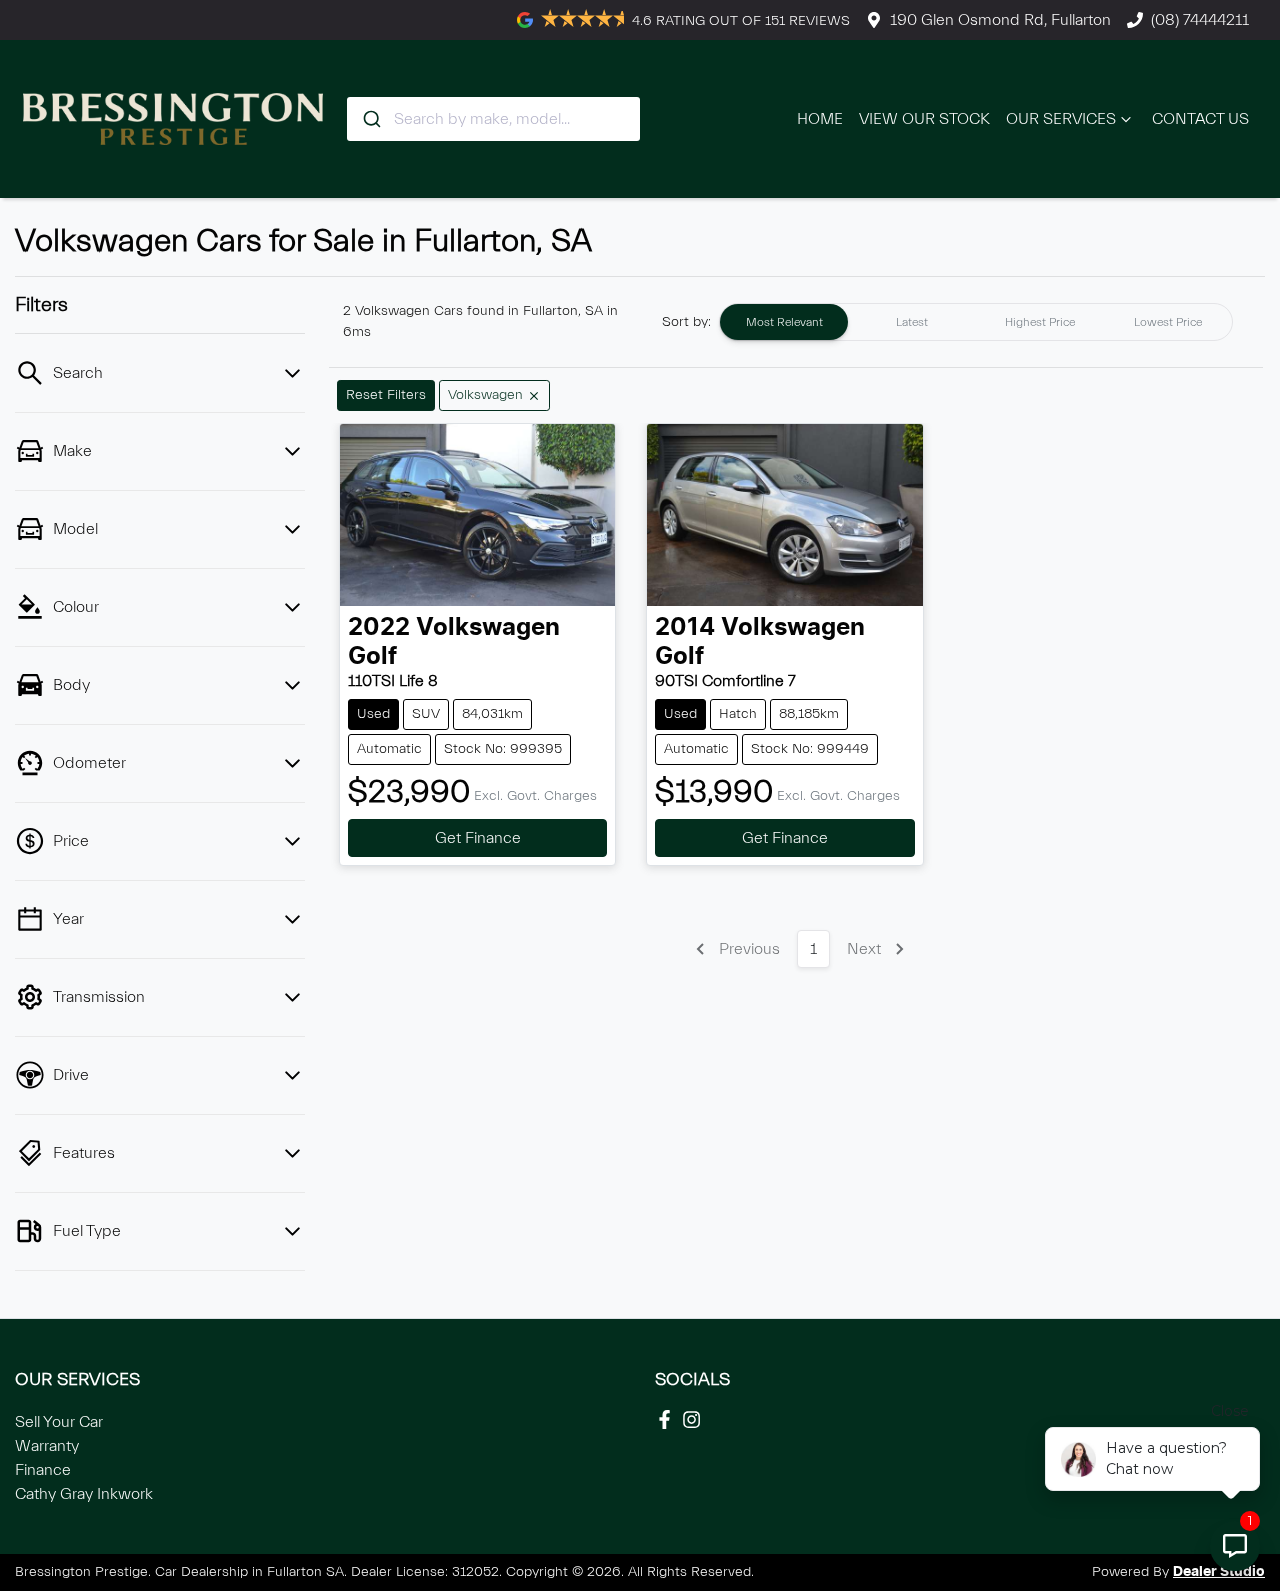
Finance (43, 1470)
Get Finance (478, 838)
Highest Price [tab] (1040, 322)
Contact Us (1200, 119)
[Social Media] (668, 1419)
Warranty (47, 1446)
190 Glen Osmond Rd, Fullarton (1000, 20)
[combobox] (493, 119)
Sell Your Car (59, 1422)
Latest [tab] (912, 322)
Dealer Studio (1219, 1572)
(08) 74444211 (1200, 20)
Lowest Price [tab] (1168, 322)
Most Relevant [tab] (784, 322)
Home (820, 119)
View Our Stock (924, 119)
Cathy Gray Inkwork (84, 1494)
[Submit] (370, 119)
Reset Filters (386, 395)
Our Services (1061, 119)
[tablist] (976, 322)
